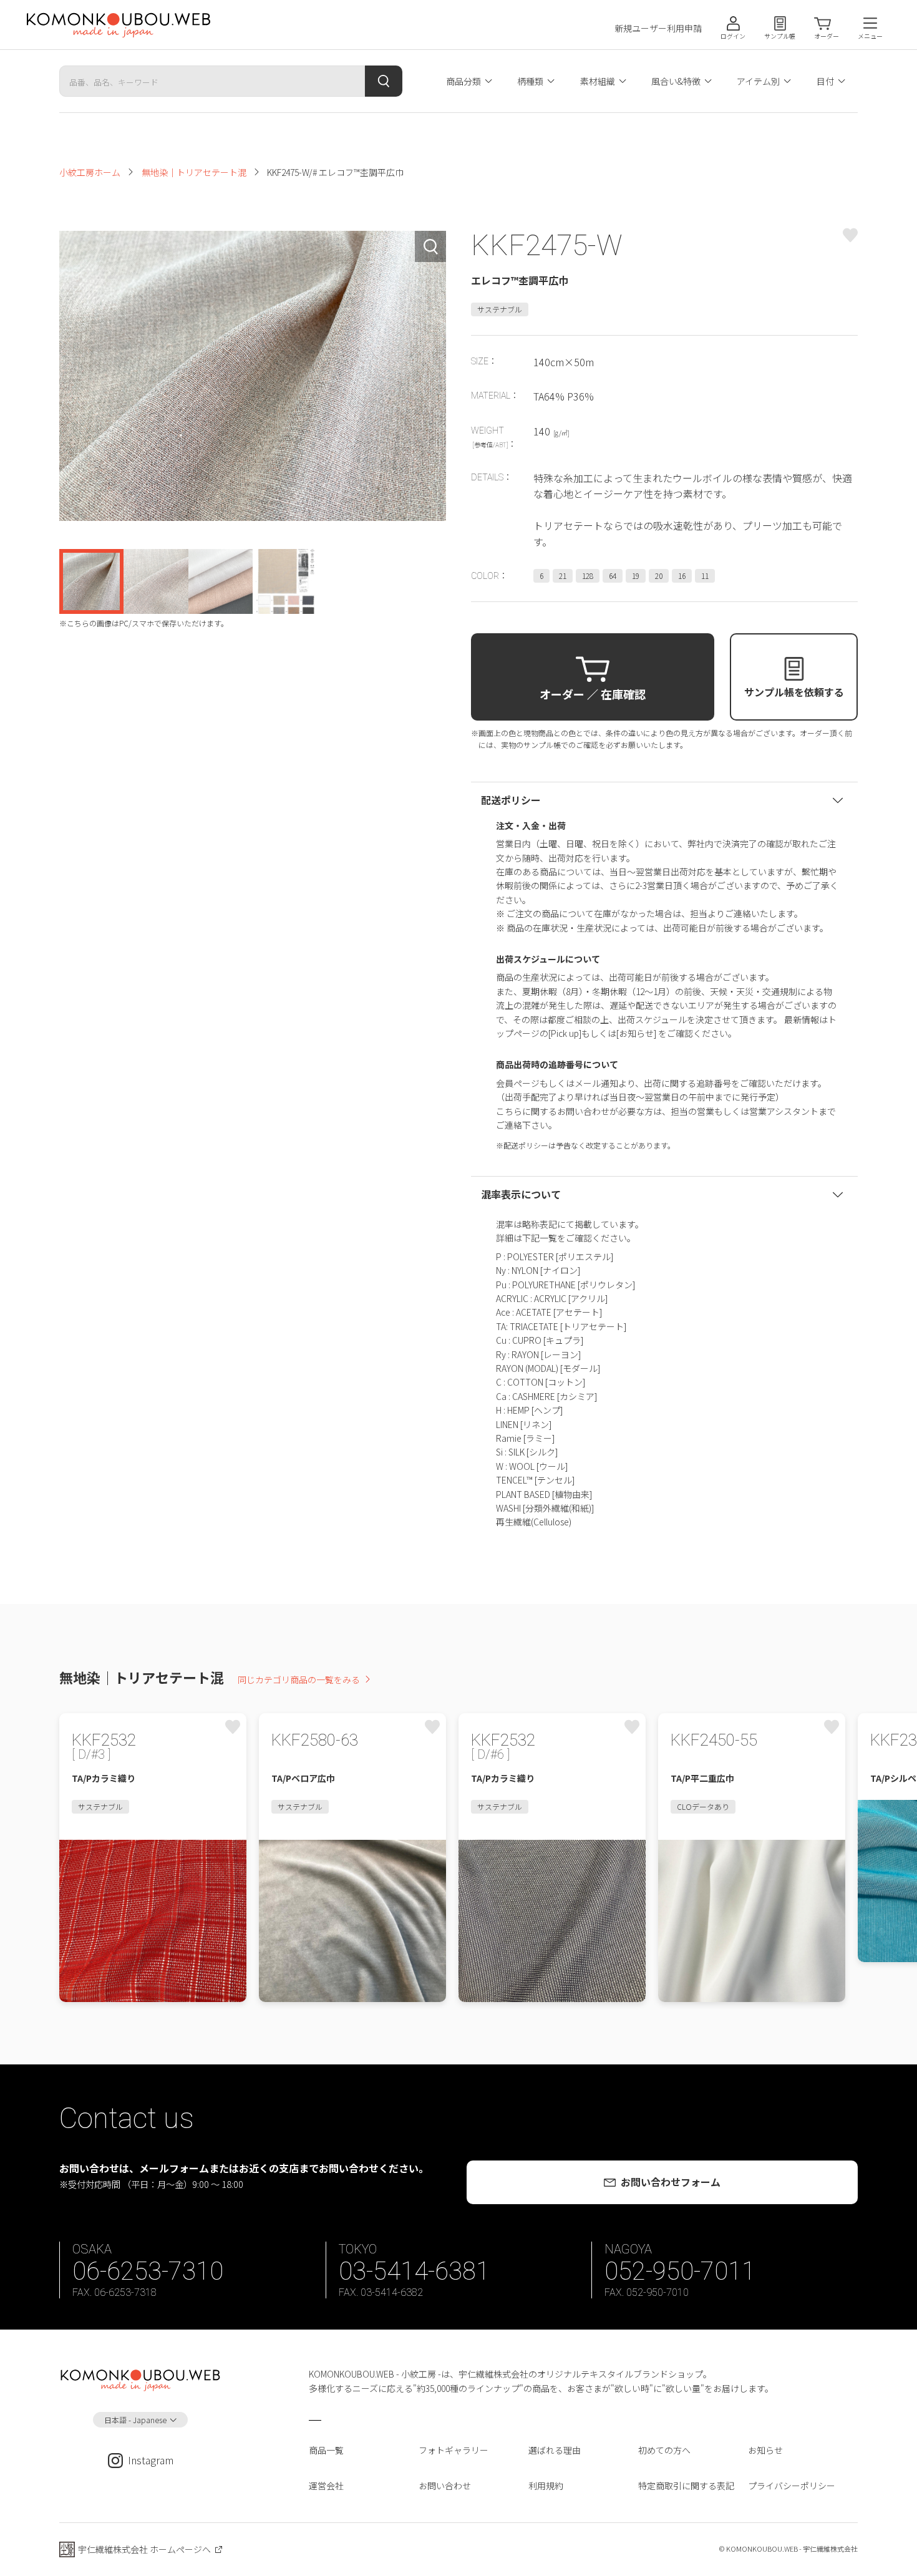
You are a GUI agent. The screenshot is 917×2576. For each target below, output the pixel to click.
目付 (825, 81)
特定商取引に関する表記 (686, 2486)
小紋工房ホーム (90, 172)
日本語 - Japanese (135, 2420)
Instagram (151, 2460)
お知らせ (765, 2450)
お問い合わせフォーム (671, 2182)
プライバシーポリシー (792, 2486)
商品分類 (463, 81)
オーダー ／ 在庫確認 (593, 694)
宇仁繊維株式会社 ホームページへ (144, 2549)
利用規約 (546, 2486)
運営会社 (326, 2486)
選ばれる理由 (555, 2450)
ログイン (733, 36)
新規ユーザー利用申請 (658, 28)
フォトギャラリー (454, 2450)
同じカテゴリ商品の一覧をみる (299, 1679)
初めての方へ (664, 2450)
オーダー (827, 36)
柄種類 (530, 81)
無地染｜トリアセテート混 (194, 172)
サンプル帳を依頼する (794, 692)
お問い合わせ (445, 2486)
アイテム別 (758, 81)
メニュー (870, 36)
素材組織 (598, 81)
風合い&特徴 (676, 81)
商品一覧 (326, 2450)
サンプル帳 (780, 36)
